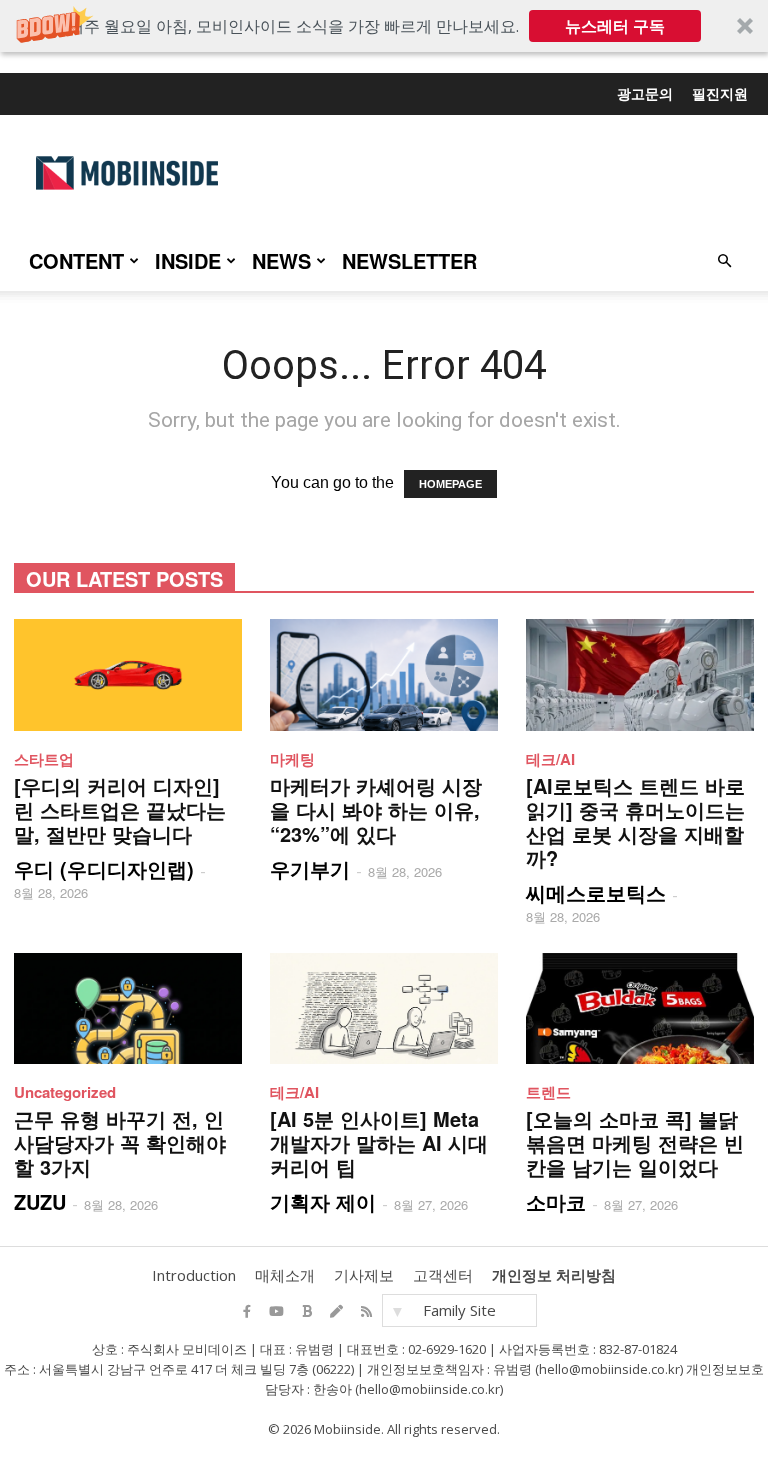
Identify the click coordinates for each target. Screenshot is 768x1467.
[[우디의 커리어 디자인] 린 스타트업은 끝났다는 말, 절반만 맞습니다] (128, 675)
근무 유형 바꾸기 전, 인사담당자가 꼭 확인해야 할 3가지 (120, 1142)
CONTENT (76, 260)
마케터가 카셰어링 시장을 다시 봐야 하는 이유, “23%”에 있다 (376, 809)
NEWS (281, 260)
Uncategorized (65, 1092)
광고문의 (645, 93)
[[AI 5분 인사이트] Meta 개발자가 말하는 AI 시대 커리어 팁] (384, 1009)
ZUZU (40, 1201)
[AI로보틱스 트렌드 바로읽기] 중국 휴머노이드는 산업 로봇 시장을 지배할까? (635, 821)
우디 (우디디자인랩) (104, 868)
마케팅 (292, 759)
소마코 (556, 1201)
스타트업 (44, 759)
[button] (384, 26)
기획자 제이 (323, 1201)
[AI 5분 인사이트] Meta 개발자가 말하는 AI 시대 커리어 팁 (379, 1142)
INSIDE (188, 260)
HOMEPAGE (450, 484)
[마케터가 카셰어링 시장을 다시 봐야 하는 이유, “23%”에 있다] (384, 675)
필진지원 (720, 93)
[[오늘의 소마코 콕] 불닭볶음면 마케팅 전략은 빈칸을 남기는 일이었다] (640, 1009)
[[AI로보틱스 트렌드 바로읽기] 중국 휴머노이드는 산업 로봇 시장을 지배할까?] (640, 675)
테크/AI (550, 759)
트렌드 (548, 1092)
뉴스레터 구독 (615, 26)
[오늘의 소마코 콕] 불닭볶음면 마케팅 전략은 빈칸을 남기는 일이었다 (635, 1142)
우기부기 (310, 868)
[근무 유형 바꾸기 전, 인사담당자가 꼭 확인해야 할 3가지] (128, 1009)
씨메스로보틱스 (596, 892)
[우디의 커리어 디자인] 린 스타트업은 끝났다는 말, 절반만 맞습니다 (120, 809)
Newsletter (409, 260)
